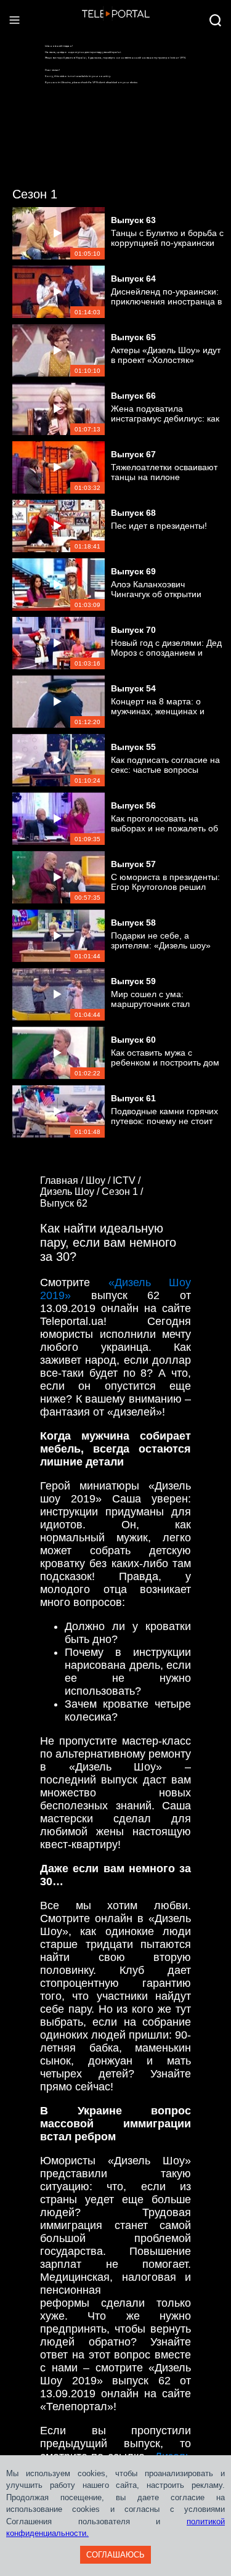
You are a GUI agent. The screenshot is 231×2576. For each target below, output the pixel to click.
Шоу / (99, 1180)
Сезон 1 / (124, 1192)
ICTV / (128, 1180)
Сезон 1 (35, 194)
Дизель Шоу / (71, 1192)
